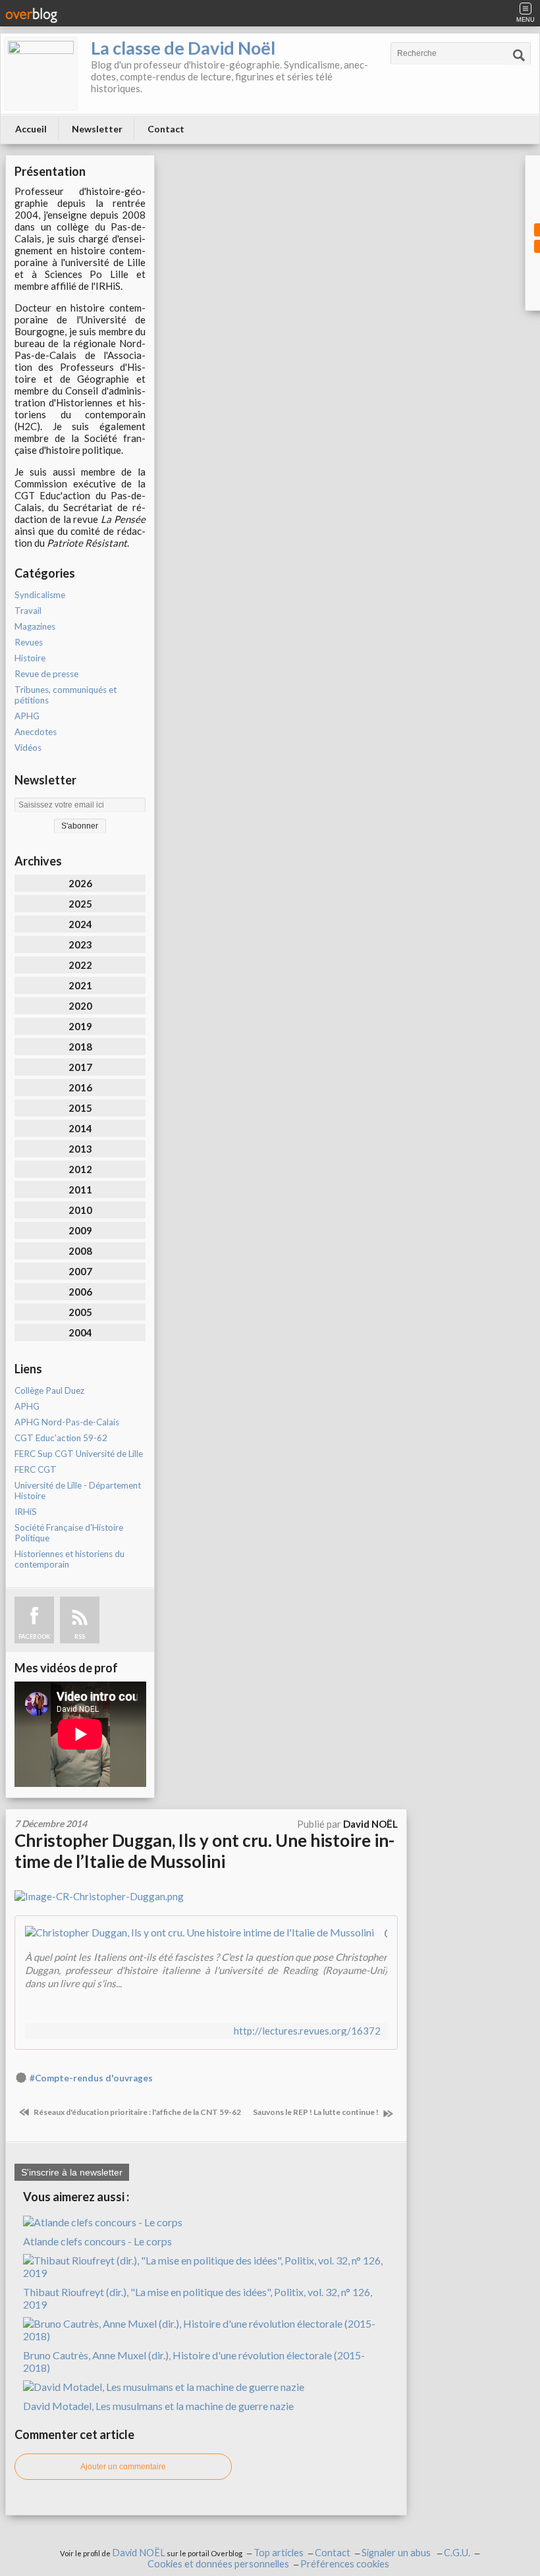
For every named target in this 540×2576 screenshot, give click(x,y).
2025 (80, 904)
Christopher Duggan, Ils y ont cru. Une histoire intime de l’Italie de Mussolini (204, 1851)
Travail (28, 611)
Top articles (279, 2553)
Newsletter (97, 129)
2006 (80, 1292)
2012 (80, 1169)
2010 (80, 1210)
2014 (80, 1128)
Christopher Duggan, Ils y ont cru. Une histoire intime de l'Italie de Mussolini (386, 1933)
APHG (27, 716)
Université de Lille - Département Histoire (78, 1491)
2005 (80, 1312)
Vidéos (28, 748)
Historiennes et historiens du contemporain (69, 1559)
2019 (80, 1026)
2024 (80, 924)
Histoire (30, 658)
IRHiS (26, 1512)
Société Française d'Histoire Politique (69, 1533)
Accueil (31, 129)
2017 (80, 1067)
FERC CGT (36, 1469)
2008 (80, 1251)
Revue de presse (46, 674)
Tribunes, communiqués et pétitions (66, 695)
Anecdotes (36, 732)
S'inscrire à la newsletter (72, 2172)
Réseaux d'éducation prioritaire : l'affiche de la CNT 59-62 (137, 2112)
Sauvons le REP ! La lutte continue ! (316, 2112)
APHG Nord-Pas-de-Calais (67, 1422)
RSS (80, 1636)
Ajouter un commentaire (123, 2467)
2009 (80, 1230)
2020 (80, 1006)
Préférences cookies (345, 2564)
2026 (80, 883)
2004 (80, 1332)
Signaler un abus (397, 2553)
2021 (80, 985)
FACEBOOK (34, 1636)
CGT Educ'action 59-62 (61, 1438)
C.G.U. (457, 2553)
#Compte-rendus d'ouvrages (91, 2078)
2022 (80, 965)
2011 (80, 1190)
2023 (80, 945)
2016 (80, 1087)
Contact (166, 129)
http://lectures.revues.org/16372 (307, 2031)
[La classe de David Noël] (41, 74)
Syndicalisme (40, 595)
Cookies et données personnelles (218, 2564)
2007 (80, 1271)
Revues (29, 642)
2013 (80, 1149)
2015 (80, 1108)
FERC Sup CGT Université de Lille (79, 1454)
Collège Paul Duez (49, 1390)
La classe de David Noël (183, 48)
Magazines (35, 626)
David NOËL (139, 2553)
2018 (80, 1047)
